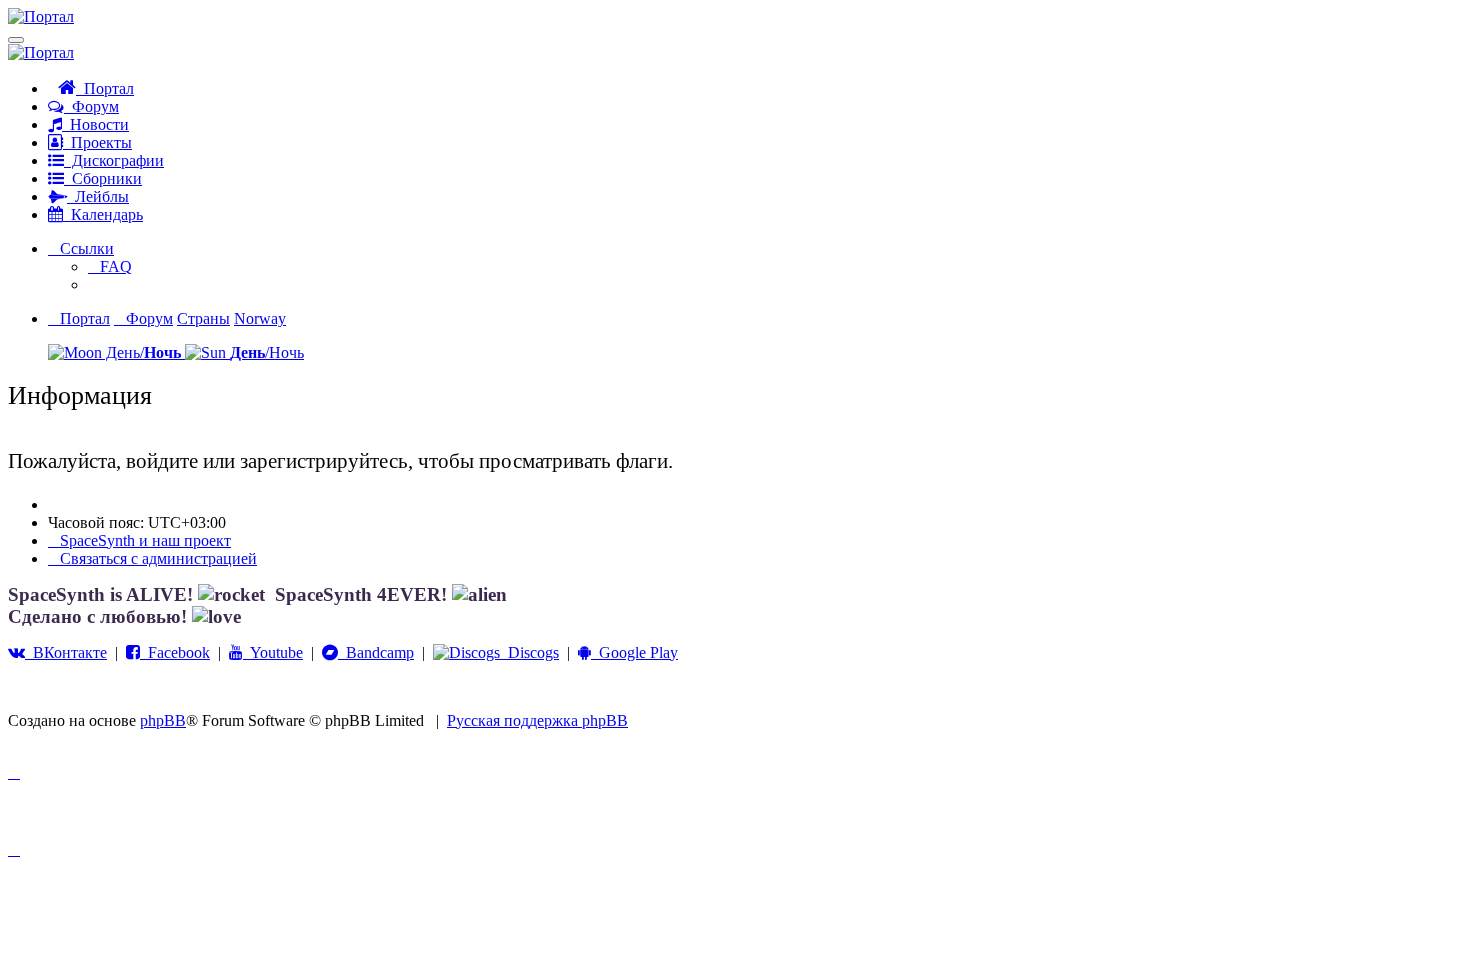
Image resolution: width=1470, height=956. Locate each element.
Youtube (273, 652)
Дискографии (114, 160)
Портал (105, 88)
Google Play (634, 652)
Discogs (529, 652)
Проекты (97, 142)
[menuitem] (110, 266)
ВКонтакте (66, 652)
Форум (91, 106)
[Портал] (41, 16)
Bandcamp (376, 652)
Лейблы (98, 196)
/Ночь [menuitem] (267, 352)
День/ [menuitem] (141, 352)
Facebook (175, 652)
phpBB (163, 720)
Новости (95, 124)
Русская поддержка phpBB (537, 720)
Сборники (103, 178)
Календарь (103, 214)
